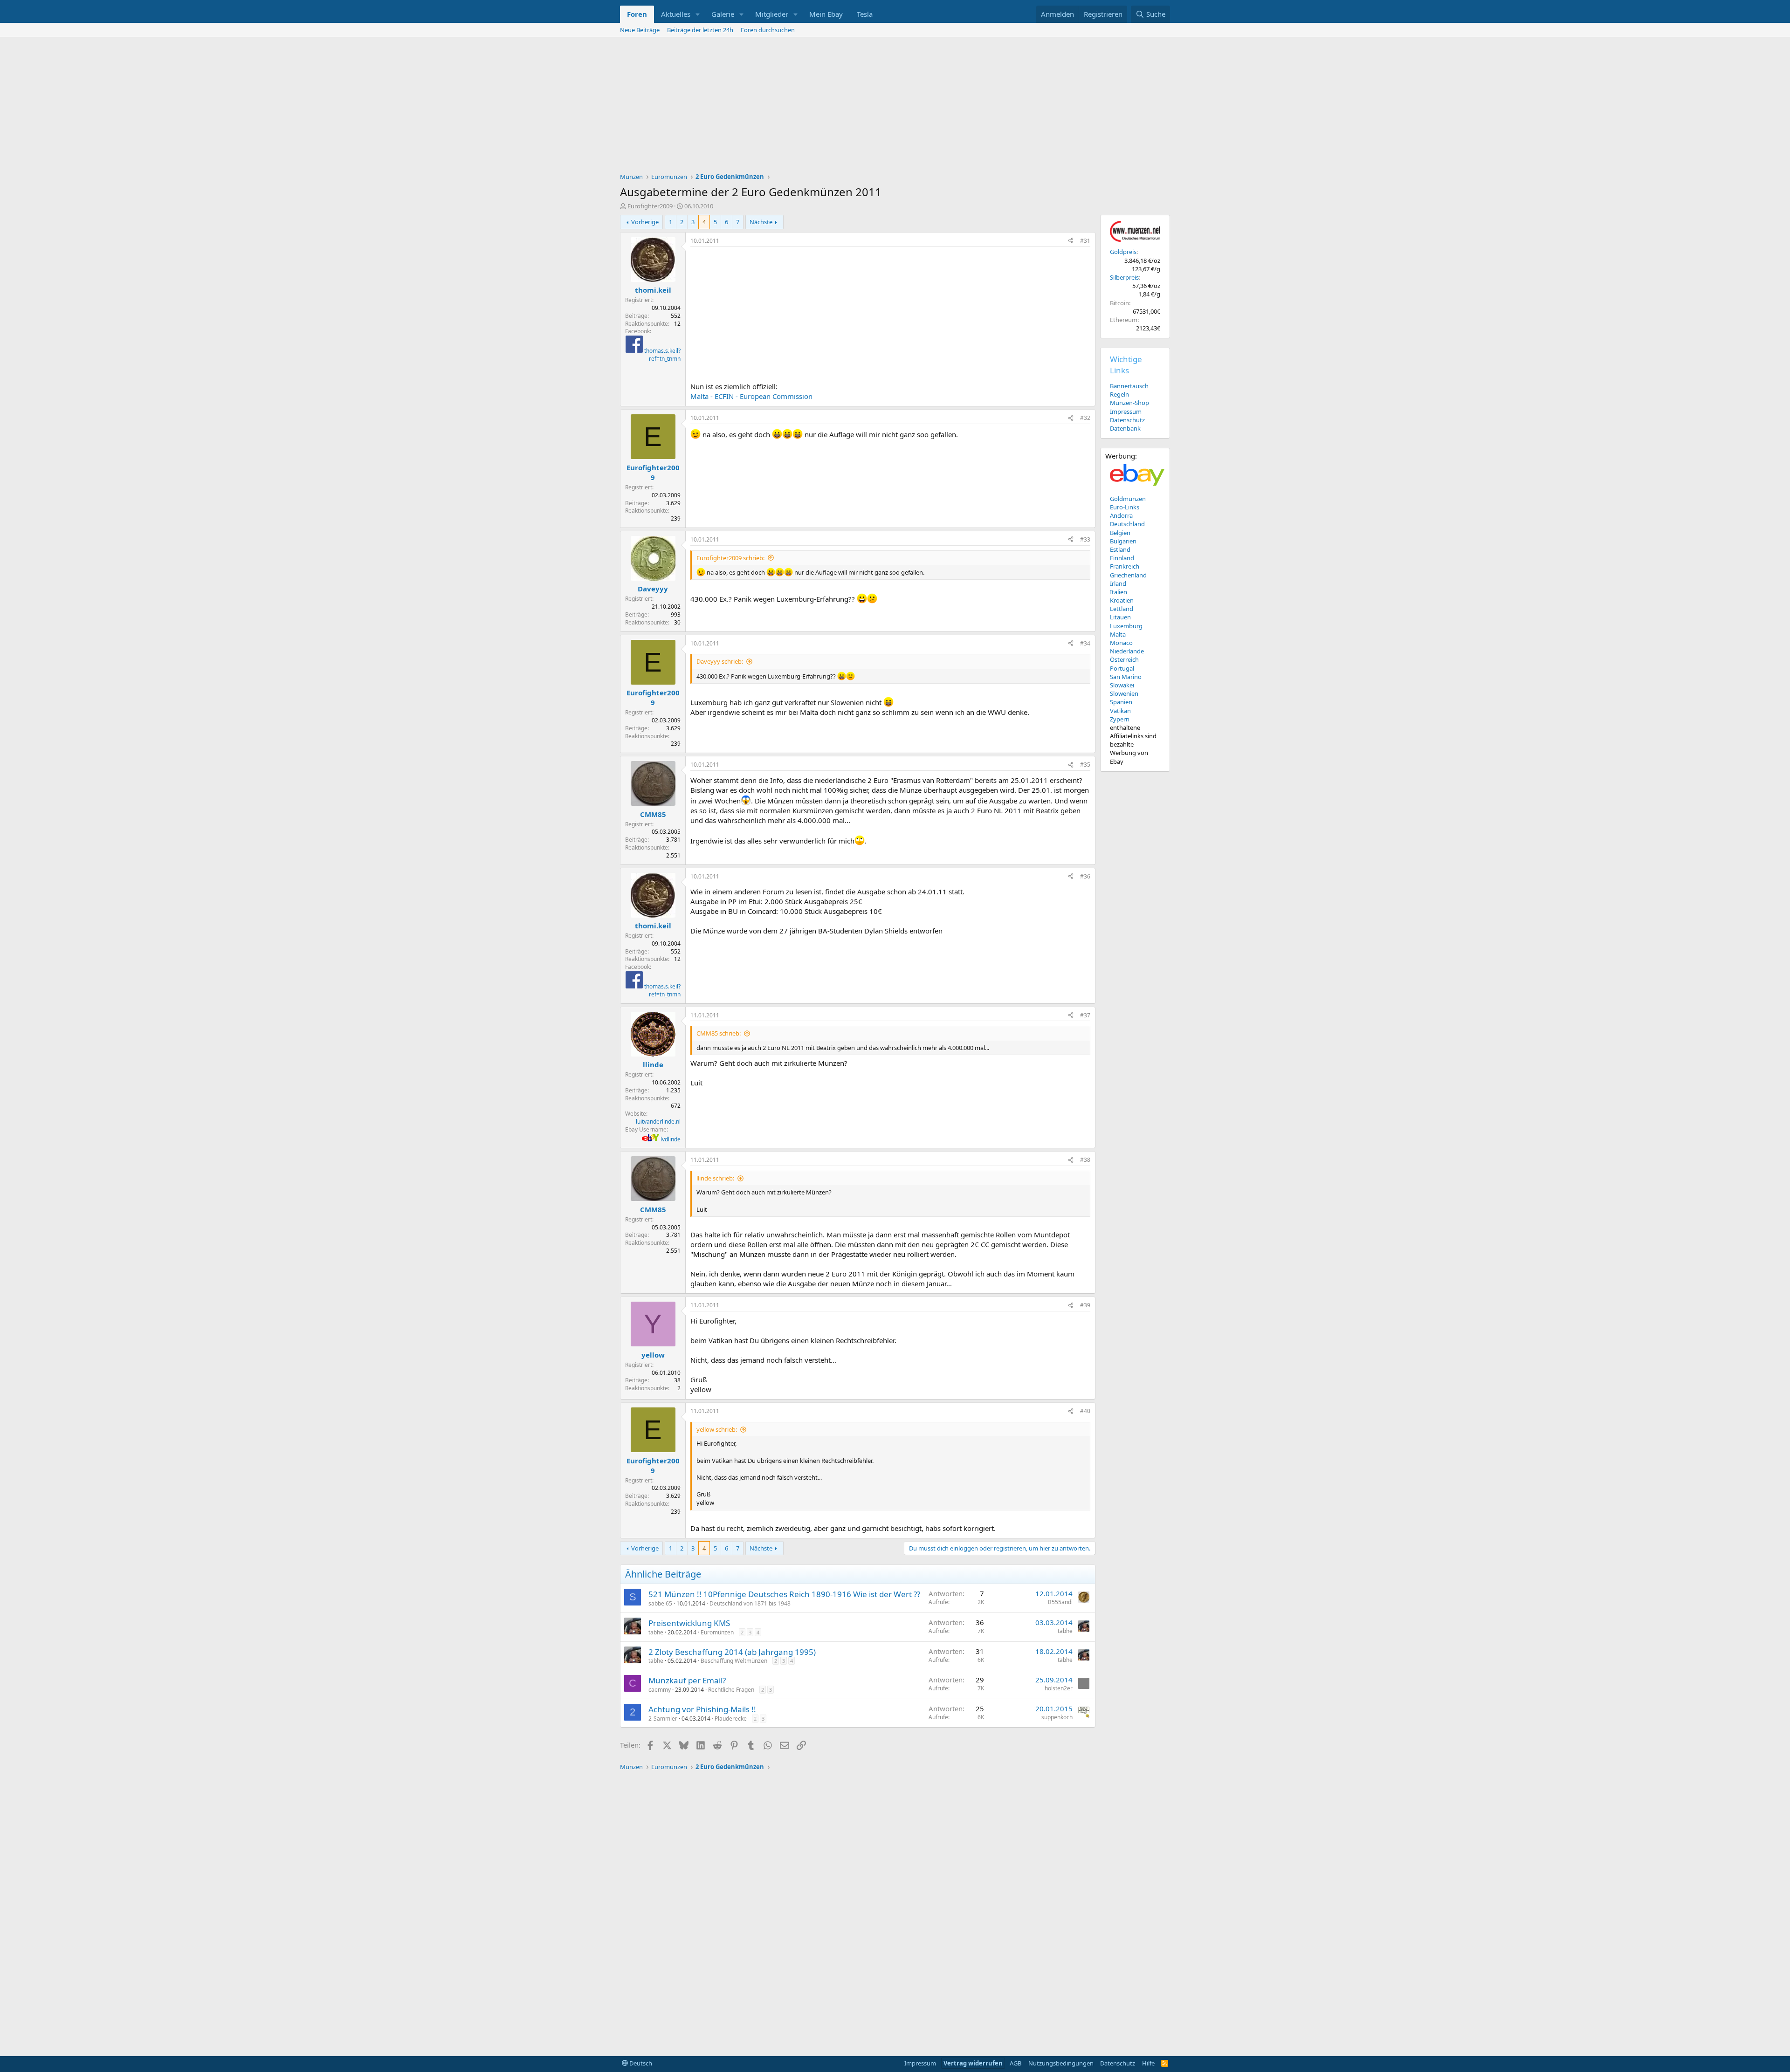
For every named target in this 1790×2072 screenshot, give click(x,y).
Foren (637, 14)
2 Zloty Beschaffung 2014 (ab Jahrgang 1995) (732, 1652)
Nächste (761, 222)
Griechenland (1128, 575)
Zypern (1120, 719)
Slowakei (1122, 685)
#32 (1085, 418)
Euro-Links (1125, 507)
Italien (1119, 592)
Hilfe (1148, 2063)
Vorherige (645, 222)
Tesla (865, 14)
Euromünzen (717, 1632)
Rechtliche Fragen (731, 1690)
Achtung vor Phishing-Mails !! (702, 1709)
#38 (1085, 1160)
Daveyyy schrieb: (720, 661)
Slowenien (1124, 693)
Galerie (723, 14)
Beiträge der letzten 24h (700, 30)
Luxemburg (1126, 626)
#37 (1085, 1015)
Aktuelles (676, 14)
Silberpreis (1124, 277)
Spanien (1121, 702)
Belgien (1120, 533)
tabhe (656, 1632)
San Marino (1126, 677)
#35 (1085, 765)
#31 (1085, 241)
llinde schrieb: (715, 1178)
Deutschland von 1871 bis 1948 (750, 1603)
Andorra (1121, 515)
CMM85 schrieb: (719, 1033)
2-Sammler (663, 1719)
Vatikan (1120, 711)
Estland (1120, 549)
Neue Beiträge (640, 30)
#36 (1085, 876)
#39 (1085, 1305)
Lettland (1122, 609)
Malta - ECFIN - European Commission (751, 396)
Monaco (1121, 643)
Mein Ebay (826, 14)
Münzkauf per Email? (687, 1680)
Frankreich (1125, 566)
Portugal (1122, 668)
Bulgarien (1123, 541)
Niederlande (1127, 651)
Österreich (1124, 659)
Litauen (1120, 617)
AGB (1015, 2063)
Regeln (1119, 394)
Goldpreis (1123, 252)
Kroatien (1122, 600)
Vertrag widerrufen (973, 2063)
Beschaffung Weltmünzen (734, 1661)
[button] (698, 14)
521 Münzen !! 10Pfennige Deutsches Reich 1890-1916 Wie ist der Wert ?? (784, 1594)
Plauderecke (731, 1719)
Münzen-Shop (1129, 403)
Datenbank (1125, 428)
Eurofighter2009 (650, 206)
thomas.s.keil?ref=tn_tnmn (662, 355)
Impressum (1126, 412)
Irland (1118, 583)
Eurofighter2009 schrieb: (730, 558)
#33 (1085, 539)
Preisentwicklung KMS (689, 1623)
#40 (1085, 1411)
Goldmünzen (1128, 499)
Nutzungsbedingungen (1061, 2063)
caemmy (660, 1690)
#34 (1085, 643)
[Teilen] (1071, 241)
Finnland (1122, 558)
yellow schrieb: (717, 1429)
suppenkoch (1057, 1717)
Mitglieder (772, 14)
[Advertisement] (895, 107)
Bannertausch (1129, 386)
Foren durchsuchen (768, 30)
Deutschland (1127, 524)
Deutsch (640, 2063)
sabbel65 (660, 1603)
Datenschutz (1127, 420)
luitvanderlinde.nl (658, 1122)
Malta (1118, 634)
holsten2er (1059, 1688)
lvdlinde (671, 1139)
